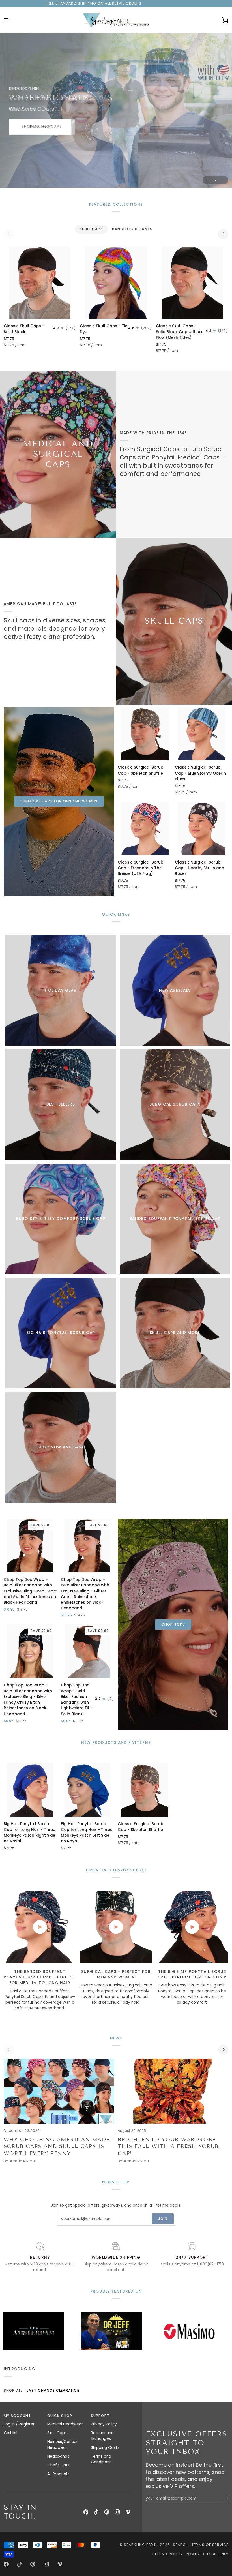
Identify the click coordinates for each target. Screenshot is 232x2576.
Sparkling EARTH (141, 2545)
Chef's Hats (58, 2465)
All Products (58, 2474)
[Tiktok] (96, 2512)
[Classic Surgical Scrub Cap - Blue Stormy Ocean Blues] (202, 734)
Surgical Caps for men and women (59, 801)
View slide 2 (215, 180)
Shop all (13, 2390)
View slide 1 (209, 180)
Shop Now (40, 126)
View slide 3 (222, 180)
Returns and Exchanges (102, 2436)
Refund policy (168, 2554)
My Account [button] (17, 2416)
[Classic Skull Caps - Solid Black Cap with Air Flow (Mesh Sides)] (192, 282)
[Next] (223, 234)
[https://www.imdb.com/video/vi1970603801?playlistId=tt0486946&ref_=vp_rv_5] (183, 2331)
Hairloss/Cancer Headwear (63, 2445)
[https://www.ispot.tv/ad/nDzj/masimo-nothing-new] (105, 2331)
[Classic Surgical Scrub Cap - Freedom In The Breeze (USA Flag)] (144, 828)
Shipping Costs (105, 2448)
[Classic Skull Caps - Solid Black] (40, 282)
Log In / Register (19, 2424)
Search (181, 2545)
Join (163, 2219)
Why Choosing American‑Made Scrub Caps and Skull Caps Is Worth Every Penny (57, 2147)
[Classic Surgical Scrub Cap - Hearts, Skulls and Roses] (202, 828)
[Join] (224, 2498)
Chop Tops (173, 1624)
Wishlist (11, 2433)
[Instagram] (117, 2512)
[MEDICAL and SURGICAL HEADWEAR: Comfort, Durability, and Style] (58, 454)
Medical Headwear (65, 2424)
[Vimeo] (128, 2512)
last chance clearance (53, 2390)
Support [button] (100, 2416)
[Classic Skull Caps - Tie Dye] (116, 282)
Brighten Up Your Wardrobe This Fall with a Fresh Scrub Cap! (168, 2147)
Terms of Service (210, 2545)
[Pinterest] (107, 2512)
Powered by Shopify (207, 2554)
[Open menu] (12, 20)
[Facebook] (86, 2512)
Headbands (58, 2456)
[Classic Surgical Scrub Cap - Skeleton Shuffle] (144, 734)
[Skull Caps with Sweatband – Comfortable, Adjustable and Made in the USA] (174, 621)
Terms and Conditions (101, 2459)
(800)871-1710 (211, 2264)
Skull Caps (57, 2433)
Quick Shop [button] (60, 2416)
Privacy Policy (104, 2424)
